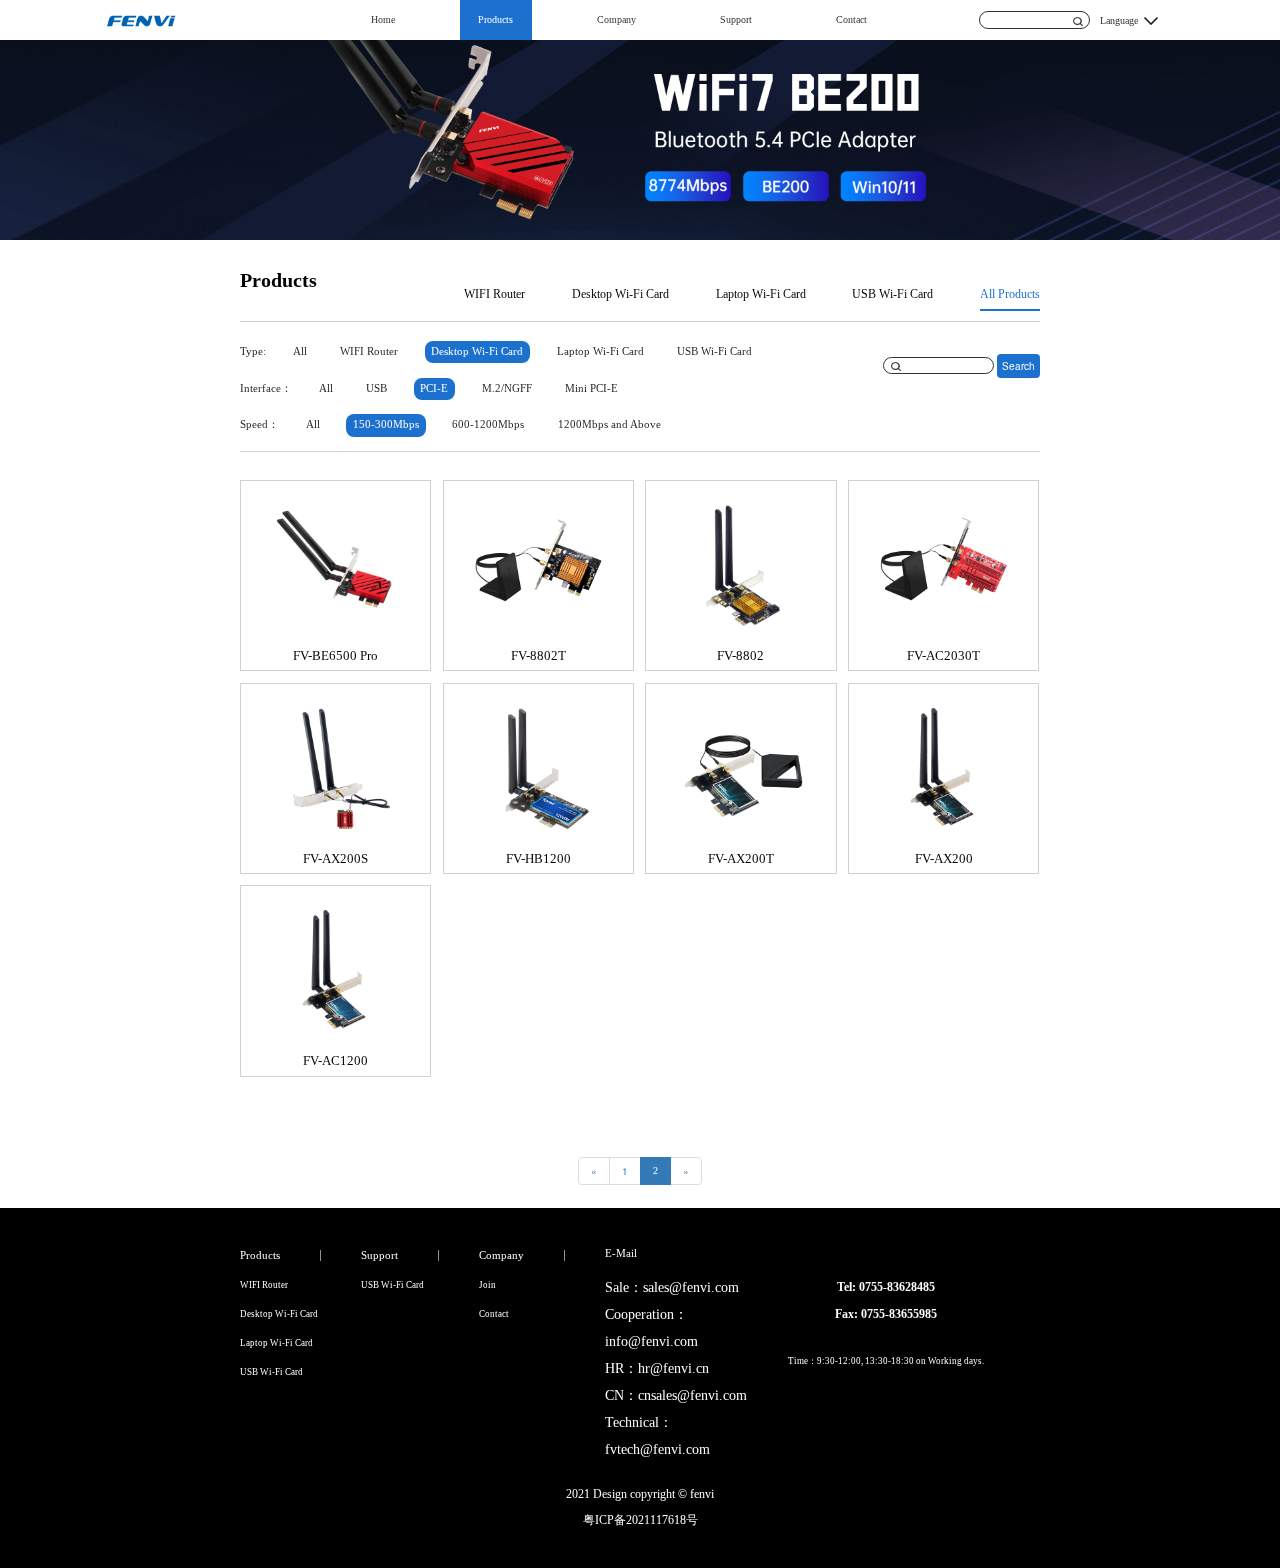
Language (1119, 20)
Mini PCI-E (591, 388)
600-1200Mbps (488, 424)
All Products (1010, 294)
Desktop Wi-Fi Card (620, 294)
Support (736, 19)
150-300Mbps (386, 424)
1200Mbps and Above (609, 424)
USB (376, 388)
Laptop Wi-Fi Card (761, 294)
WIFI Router (494, 294)
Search (1018, 366)
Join (487, 1285)
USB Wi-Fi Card (892, 294)
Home (383, 19)
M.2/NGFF (507, 388)
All (300, 351)
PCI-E (434, 388)
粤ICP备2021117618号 (640, 1520)
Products (495, 19)
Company (616, 19)
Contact (851, 19)
